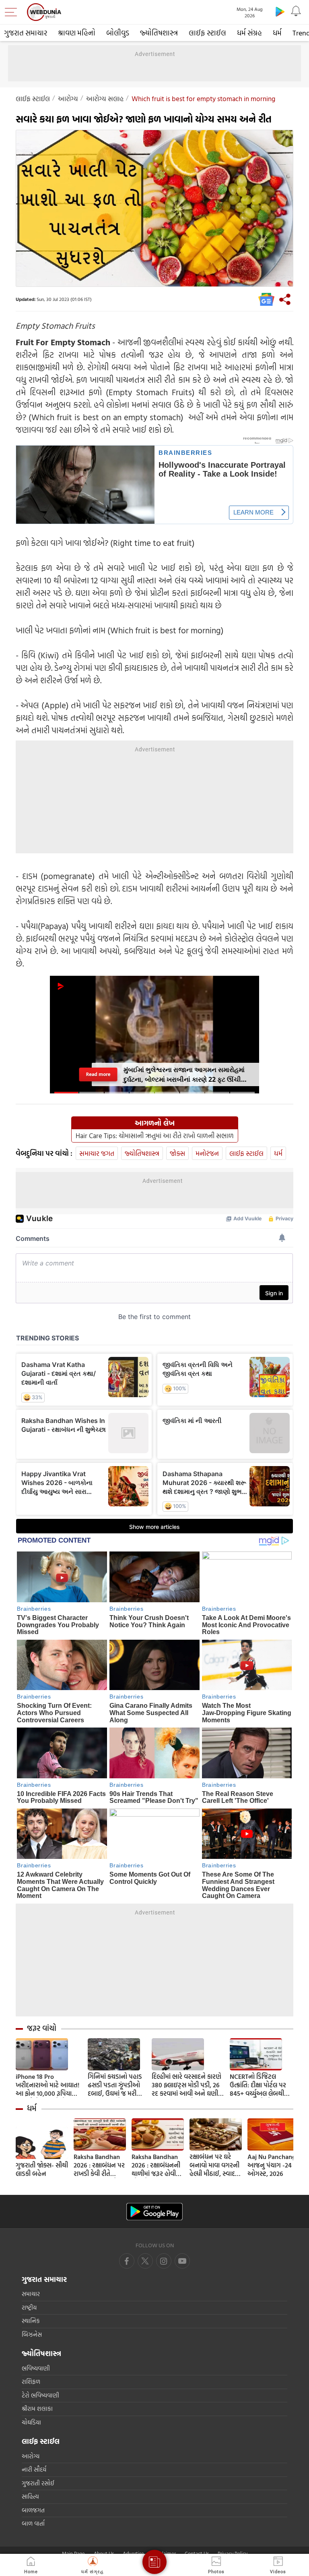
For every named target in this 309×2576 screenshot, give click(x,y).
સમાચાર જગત (97, 1153)
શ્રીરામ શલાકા (37, 2409)
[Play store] (280, 11)
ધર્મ (277, 33)
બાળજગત (33, 2510)
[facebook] (127, 2261)
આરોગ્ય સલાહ (105, 99)
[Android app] (154, 2212)
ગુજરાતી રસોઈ (38, 2483)
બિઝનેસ (32, 2334)
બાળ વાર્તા (33, 2523)
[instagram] (182, 2261)
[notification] (296, 11)
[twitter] (145, 2261)
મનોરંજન (207, 1153)
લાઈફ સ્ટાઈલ (207, 33)
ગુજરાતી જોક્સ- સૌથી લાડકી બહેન (42, 2169)
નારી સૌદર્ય (34, 2469)
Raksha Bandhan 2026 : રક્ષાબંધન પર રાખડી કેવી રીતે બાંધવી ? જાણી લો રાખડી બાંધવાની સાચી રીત (99, 2165)
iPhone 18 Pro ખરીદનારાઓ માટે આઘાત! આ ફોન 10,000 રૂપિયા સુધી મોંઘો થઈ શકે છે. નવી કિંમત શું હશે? (48, 2085)
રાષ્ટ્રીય (29, 2307)
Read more (98, 1074)
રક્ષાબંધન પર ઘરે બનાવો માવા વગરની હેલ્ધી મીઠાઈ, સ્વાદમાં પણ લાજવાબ (215, 2165)
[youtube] (164, 2261)
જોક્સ (177, 1153)
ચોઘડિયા (31, 2422)
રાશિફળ (31, 2382)
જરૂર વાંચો (42, 2028)
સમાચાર (31, 2294)
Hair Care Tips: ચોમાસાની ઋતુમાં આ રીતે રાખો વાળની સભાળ (155, 1136)
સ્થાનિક (31, 2321)
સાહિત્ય (30, 2496)
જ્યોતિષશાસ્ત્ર (159, 33)
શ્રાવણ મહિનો (77, 33)
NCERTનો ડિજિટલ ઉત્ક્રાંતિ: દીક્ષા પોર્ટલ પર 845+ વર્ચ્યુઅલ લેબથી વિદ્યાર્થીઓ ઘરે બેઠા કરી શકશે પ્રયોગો (258, 2085)
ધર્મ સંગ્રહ (249, 33)
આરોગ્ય (68, 99)
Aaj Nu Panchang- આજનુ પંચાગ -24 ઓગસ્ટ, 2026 (273, 2165)
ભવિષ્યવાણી (36, 2368)
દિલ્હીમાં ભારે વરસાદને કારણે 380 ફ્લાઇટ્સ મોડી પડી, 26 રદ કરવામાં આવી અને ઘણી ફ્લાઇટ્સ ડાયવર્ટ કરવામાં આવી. (186, 2085)
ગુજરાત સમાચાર (26, 33)
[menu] (13, 12)
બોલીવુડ (118, 33)
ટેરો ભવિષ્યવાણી (40, 2395)
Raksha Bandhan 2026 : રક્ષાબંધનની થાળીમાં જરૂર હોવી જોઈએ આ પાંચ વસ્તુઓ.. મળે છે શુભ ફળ (157, 2165)
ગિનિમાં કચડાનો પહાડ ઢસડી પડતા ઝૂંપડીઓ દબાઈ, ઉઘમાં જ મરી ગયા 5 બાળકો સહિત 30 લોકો (117, 2085)
